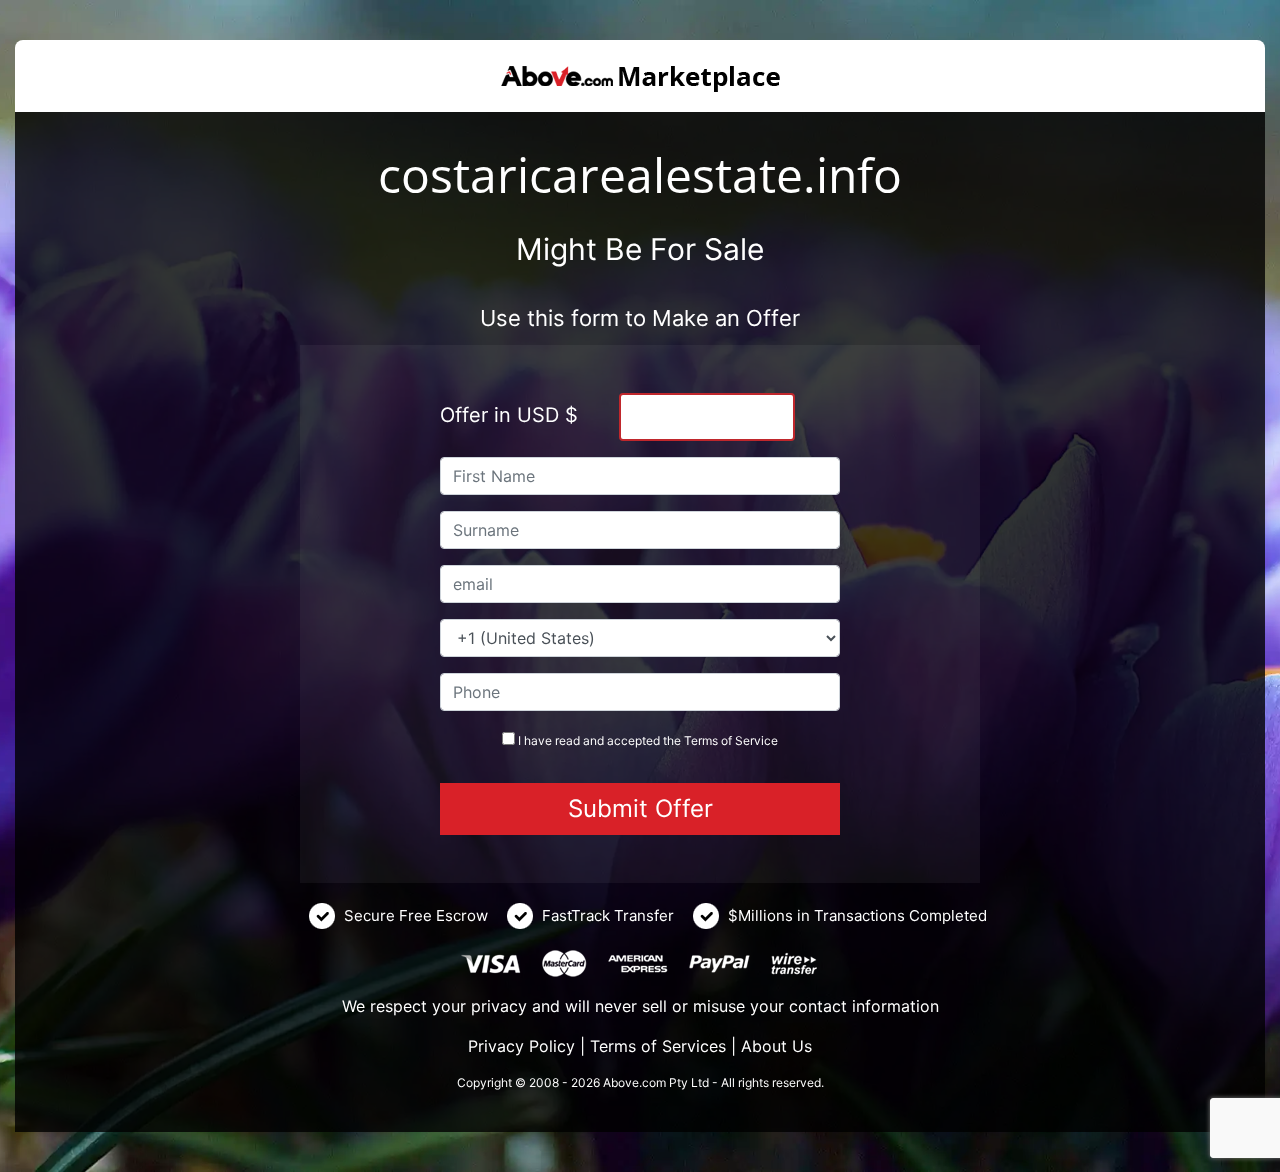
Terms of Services (658, 1046)
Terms (701, 740)
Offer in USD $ (509, 415)
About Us (776, 1046)
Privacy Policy (521, 1046)
